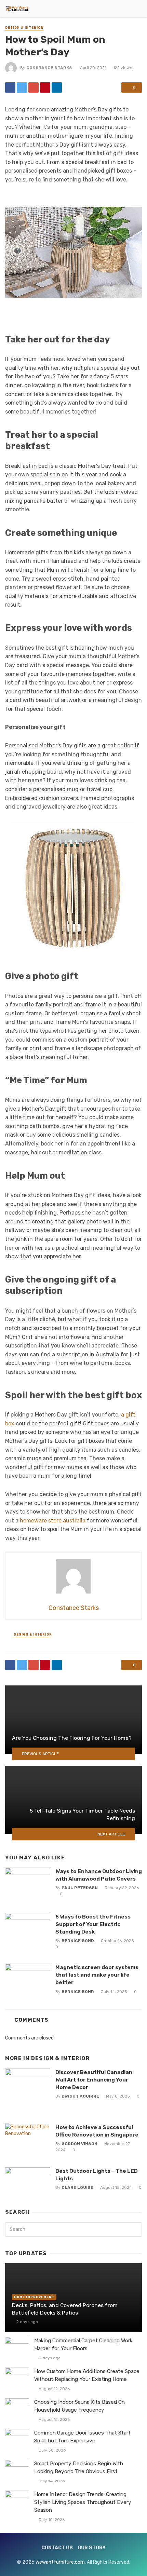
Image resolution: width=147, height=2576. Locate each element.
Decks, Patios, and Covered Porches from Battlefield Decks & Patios (65, 2309)
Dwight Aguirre (80, 2096)
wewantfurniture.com (60, 2562)
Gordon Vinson (79, 2144)
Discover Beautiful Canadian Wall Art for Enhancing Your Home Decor (94, 2080)
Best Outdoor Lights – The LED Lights (97, 2175)
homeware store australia (53, 1521)
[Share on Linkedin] (57, 87)
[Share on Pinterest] (45, 87)
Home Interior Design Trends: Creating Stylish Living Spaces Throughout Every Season (83, 2502)
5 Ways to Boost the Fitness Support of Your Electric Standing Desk (93, 1924)
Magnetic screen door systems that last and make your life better (97, 1975)
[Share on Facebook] (10, 87)
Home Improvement (34, 2297)
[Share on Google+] (34, 87)
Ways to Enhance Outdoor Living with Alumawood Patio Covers (99, 1875)
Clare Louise (77, 2187)
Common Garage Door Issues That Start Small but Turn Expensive (82, 2437)
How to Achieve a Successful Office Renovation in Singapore (97, 2131)
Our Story (92, 2548)
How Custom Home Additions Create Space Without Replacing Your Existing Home (87, 2375)
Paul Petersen (80, 1888)
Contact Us (57, 2548)
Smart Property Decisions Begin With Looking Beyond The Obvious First (79, 2467)
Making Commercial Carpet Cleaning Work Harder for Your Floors (83, 2344)
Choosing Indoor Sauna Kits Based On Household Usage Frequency (79, 2406)
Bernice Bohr (78, 1941)
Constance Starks (49, 68)
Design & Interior (24, 28)
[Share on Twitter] (22, 87)
